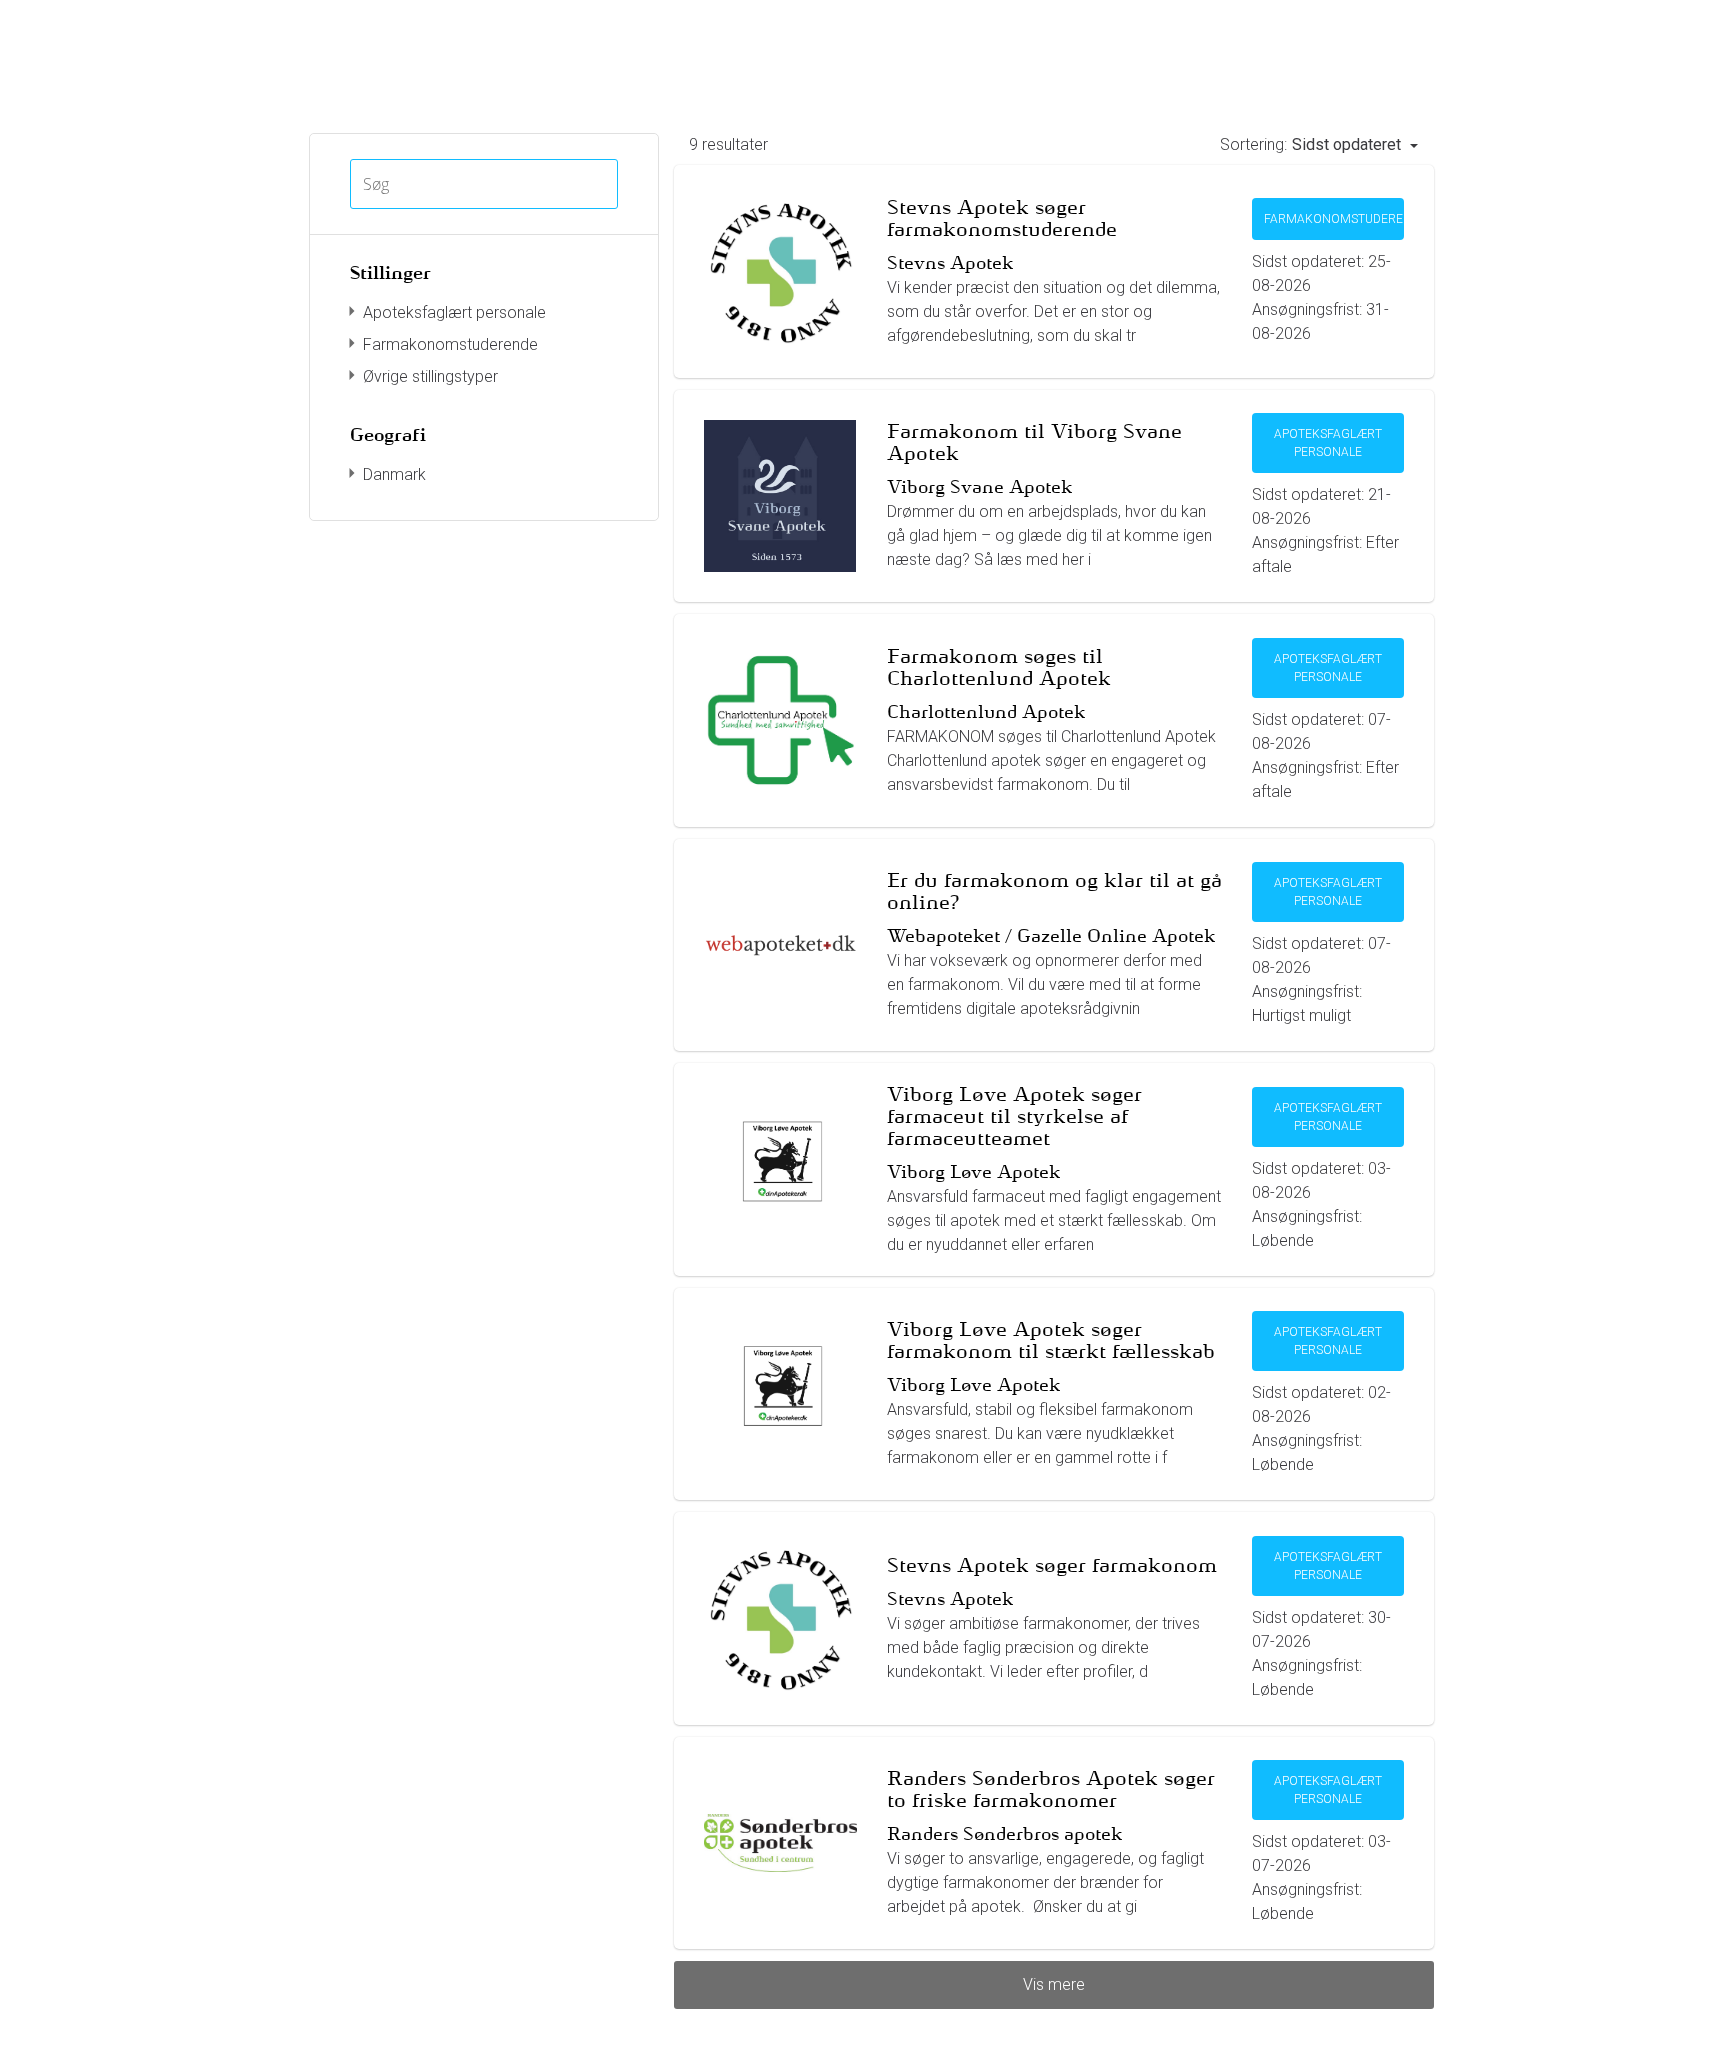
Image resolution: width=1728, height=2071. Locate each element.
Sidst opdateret (1348, 144)
